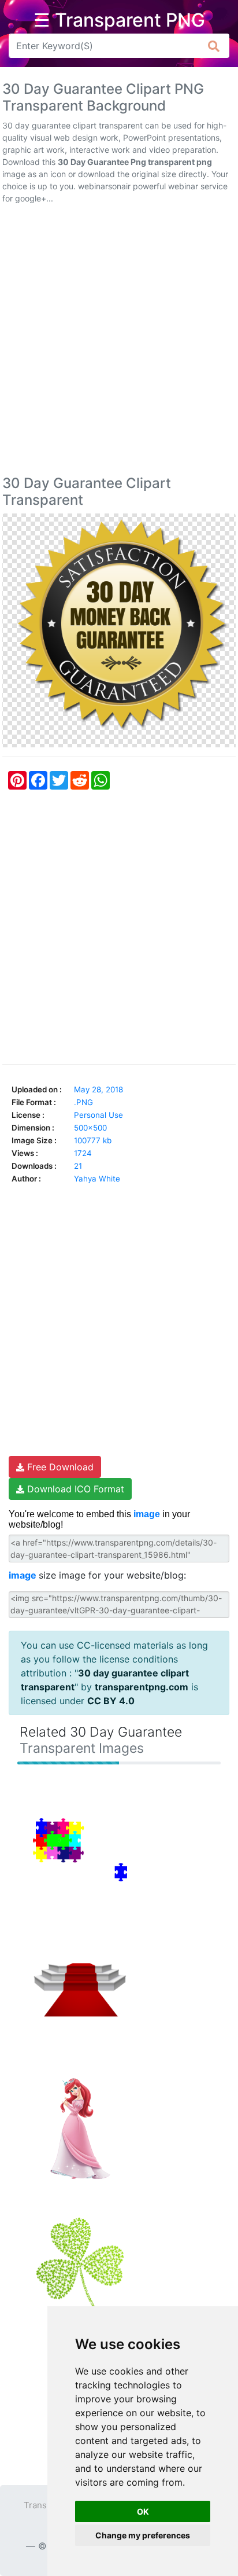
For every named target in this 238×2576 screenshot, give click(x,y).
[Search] (214, 46)
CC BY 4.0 (111, 1701)
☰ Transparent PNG (119, 20)
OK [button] (143, 2511)
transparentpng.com (142, 1687)
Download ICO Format (74, 1489)
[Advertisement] (119, 342)
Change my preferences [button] (143, 2535)
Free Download (59, 1467)
